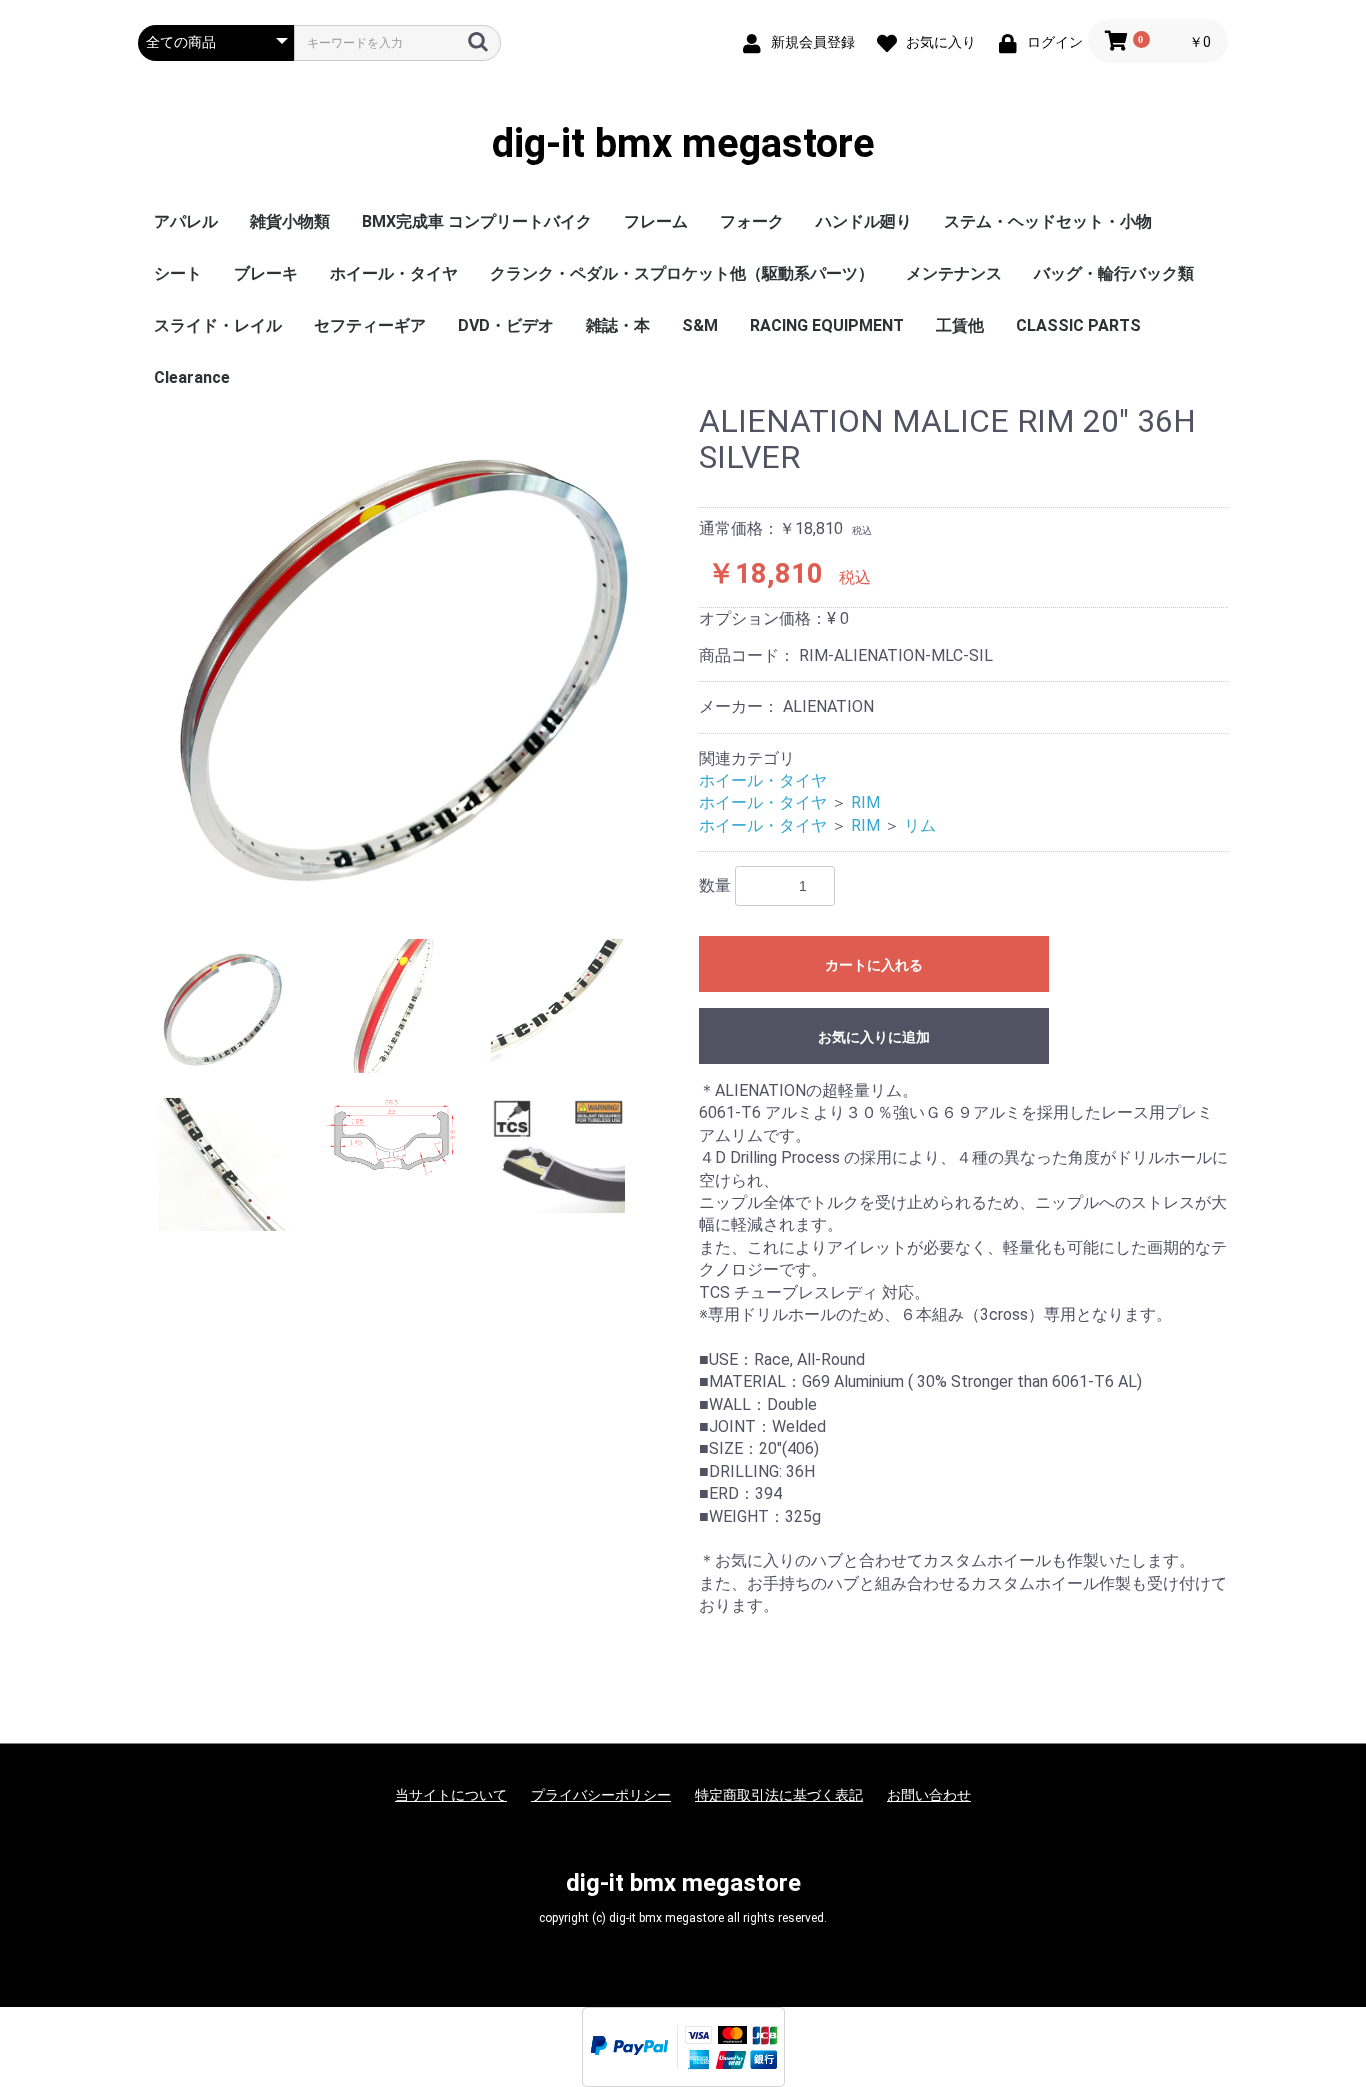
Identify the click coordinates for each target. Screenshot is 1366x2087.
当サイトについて (451, 1795)
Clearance (192, 377)
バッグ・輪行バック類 (1114, 273)
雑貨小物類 (290, 221)
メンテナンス (954, 273)
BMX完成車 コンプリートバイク (477, 221)
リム (920, 825)
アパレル (186, 221)
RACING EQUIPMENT (827, 325)
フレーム (656, 221)
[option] (410, 656)
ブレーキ (266, 273)
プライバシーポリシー (601, 1795)
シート (178, 273)
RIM (865, 802)
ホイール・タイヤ (394, 273)
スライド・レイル (218, 325)
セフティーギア (370, 325)
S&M (700, 325)
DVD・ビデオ (506, 325)
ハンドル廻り (864, 221)
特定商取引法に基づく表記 (779, 1795)
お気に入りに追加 (874, 1037)
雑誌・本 (618, 325)
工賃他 (960, 325)
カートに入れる (874, 965)
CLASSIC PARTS (1078, 325)
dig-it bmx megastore (683, 144)
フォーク (752, 221)
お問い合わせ (929, 1795)
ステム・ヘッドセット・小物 (1048, 221)
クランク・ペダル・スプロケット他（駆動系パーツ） (682, 273)
